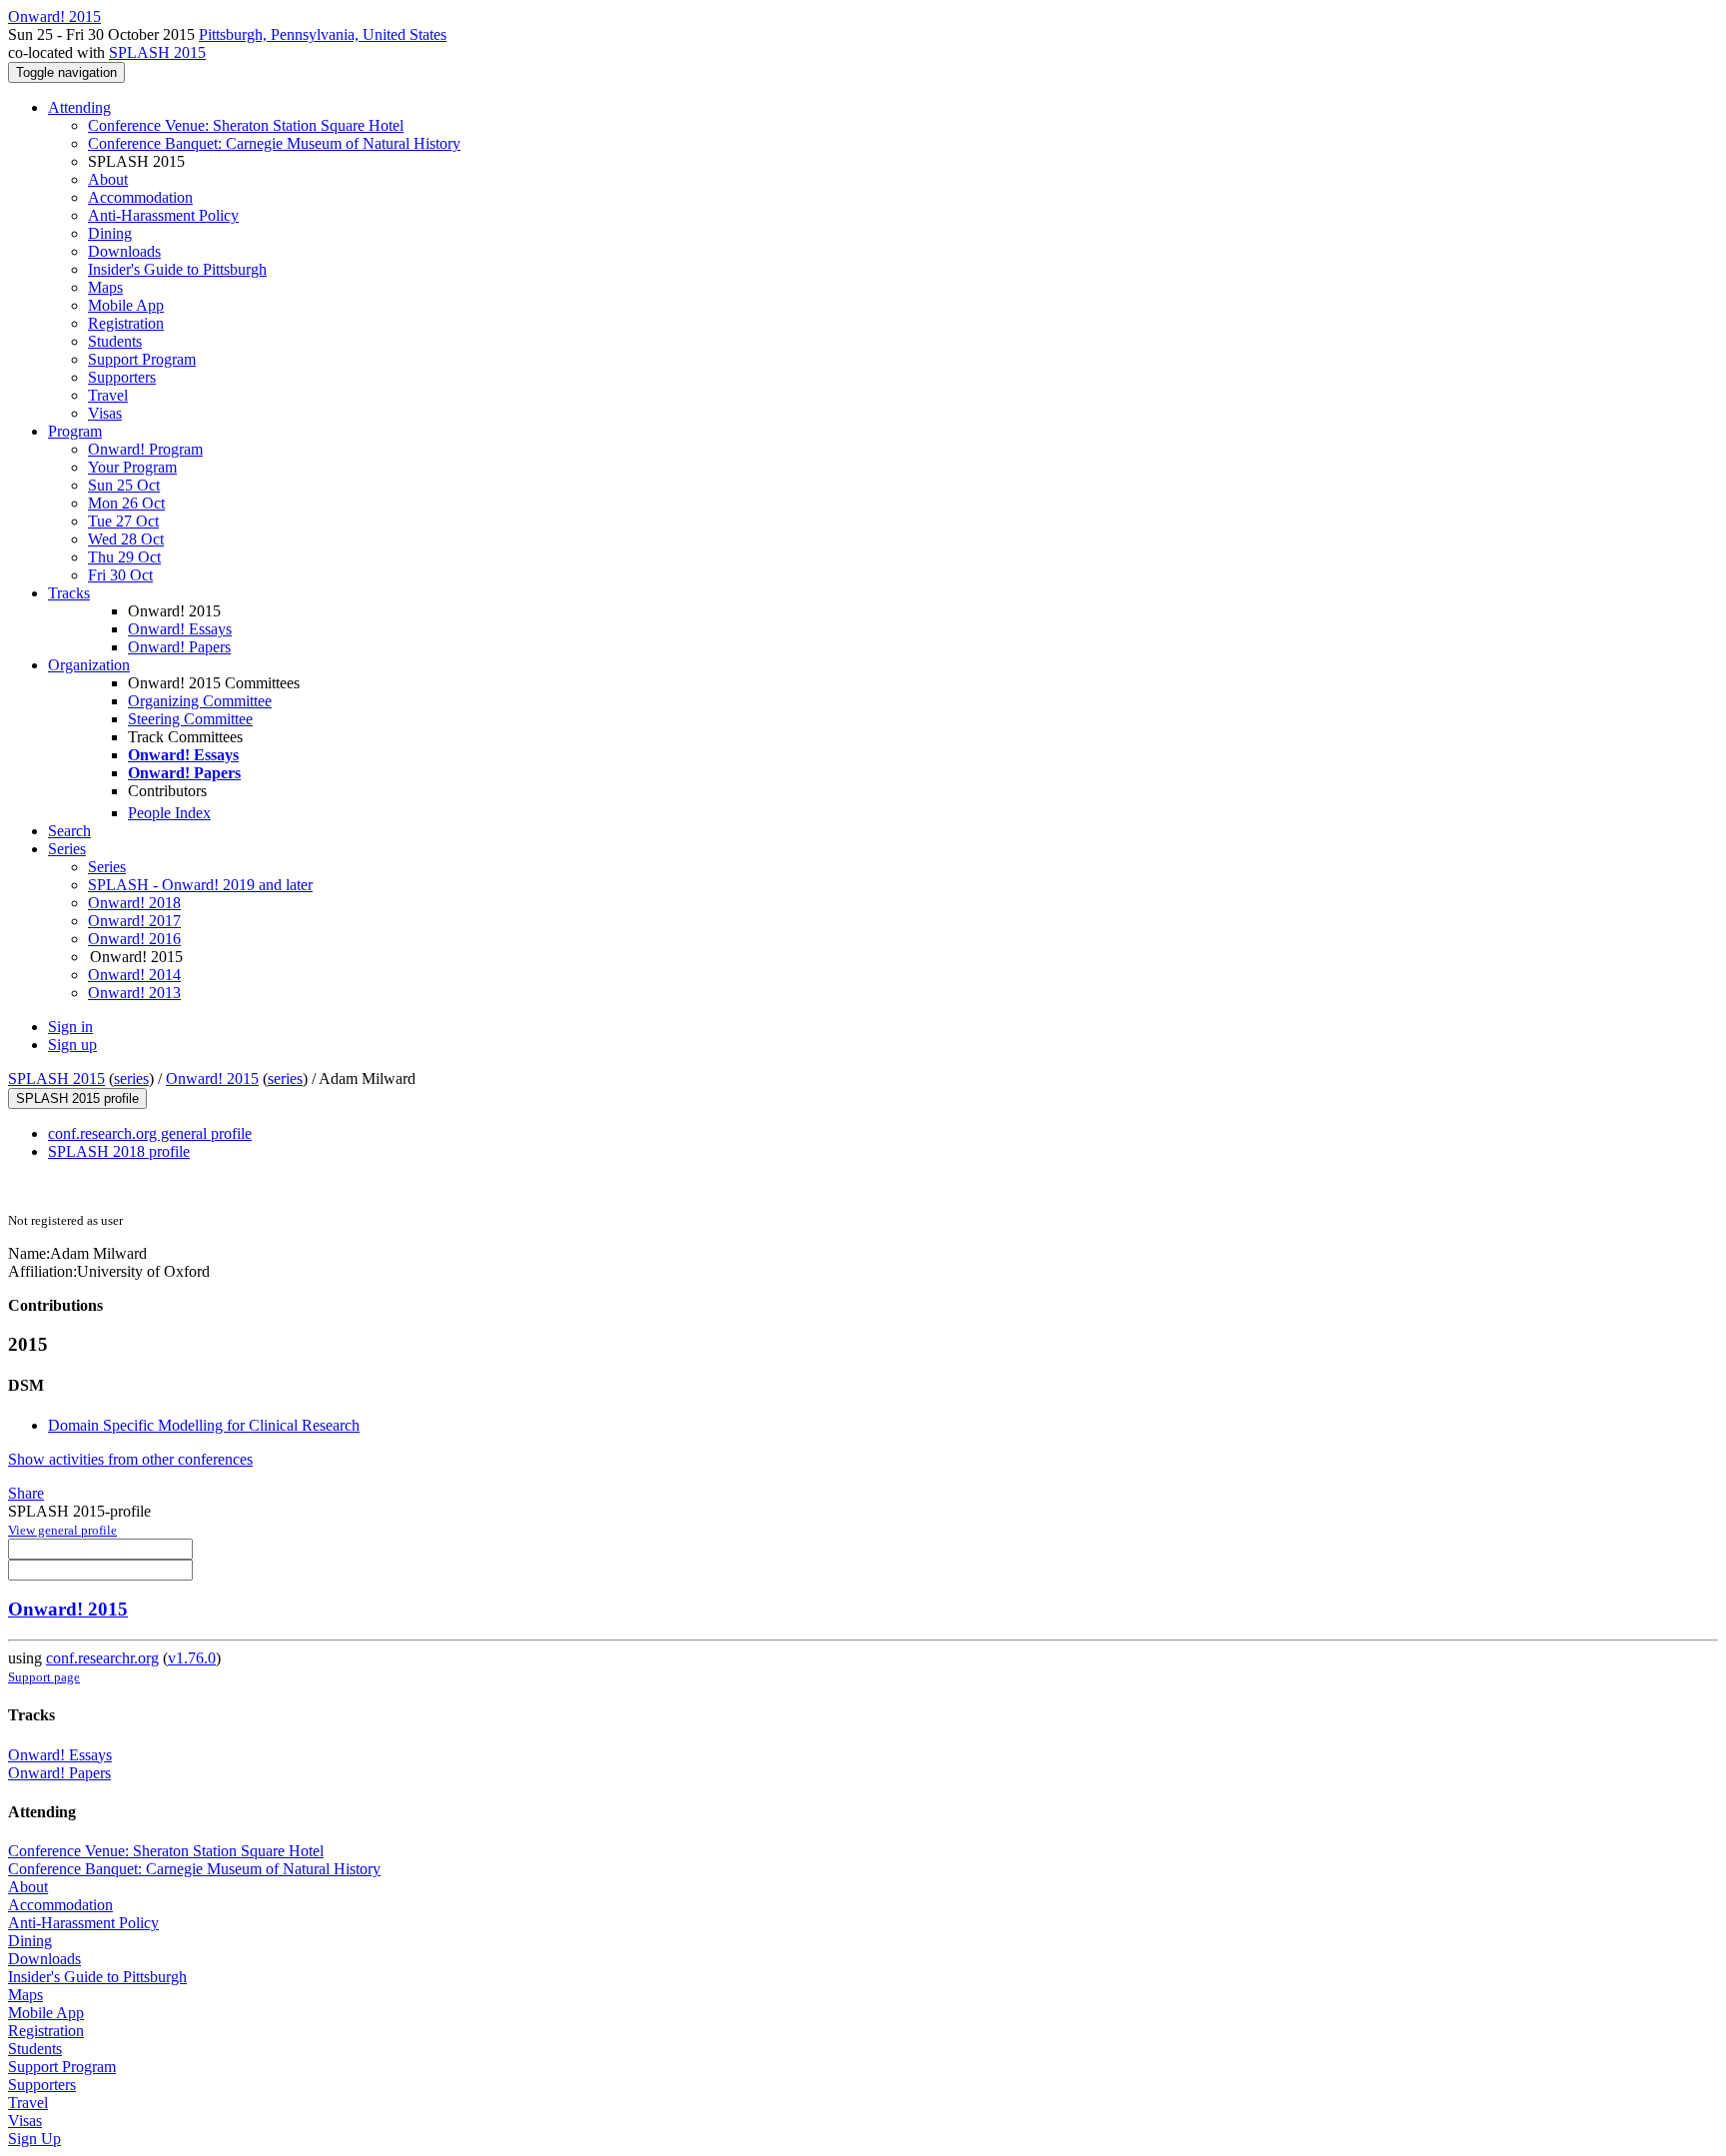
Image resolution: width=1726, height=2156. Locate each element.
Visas (105, 413)
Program (75, 431)
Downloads (124, 251)
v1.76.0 (192, 1658)
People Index (169, 813)
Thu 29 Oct (124, 557)
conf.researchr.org (102, 1658)
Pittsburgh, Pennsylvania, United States (323, 34)
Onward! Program (145, 449)
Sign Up (34, 2139)
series (131, 1078)
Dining (110, 233)
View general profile (62, 1530)
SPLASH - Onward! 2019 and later (200, 885)
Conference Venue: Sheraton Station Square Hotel (246, 125)
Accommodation (140, 197)
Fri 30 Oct (120, 575)
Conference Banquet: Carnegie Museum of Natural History (274, 143)
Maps (105, 287)
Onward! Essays (180, 629)
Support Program (142, 359)
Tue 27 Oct (123, 521)
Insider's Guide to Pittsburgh (177, 269)
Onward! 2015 (212, 1078)
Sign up (72, 1045)
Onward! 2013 (134, 993)
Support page (44, 1677)
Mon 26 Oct (126, 503)
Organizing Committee (200, 701)
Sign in (70, 1027)
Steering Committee (190, 719)
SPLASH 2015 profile (77, 1098)
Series (107, 867)
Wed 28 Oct (126, 539)
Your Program (132, 467)
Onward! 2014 (134, 975)
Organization (89, 665)
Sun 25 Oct (124, 485)
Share (26, 1493)
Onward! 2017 (134, 921)
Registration (126, 323)
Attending (79, 107)
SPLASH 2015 (157, 52)
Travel (108, 395)
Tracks (69, 593)
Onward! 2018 (134, 903)
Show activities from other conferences (130, 1459)
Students (115, 341)
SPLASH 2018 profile (119, 1151)
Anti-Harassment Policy (163, 215)
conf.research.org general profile (150, 1133)
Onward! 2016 (134, 939)
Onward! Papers (179, 647)
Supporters (122, 377)
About (108, 179)
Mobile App (126, 305)
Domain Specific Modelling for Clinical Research (204, 1425)
